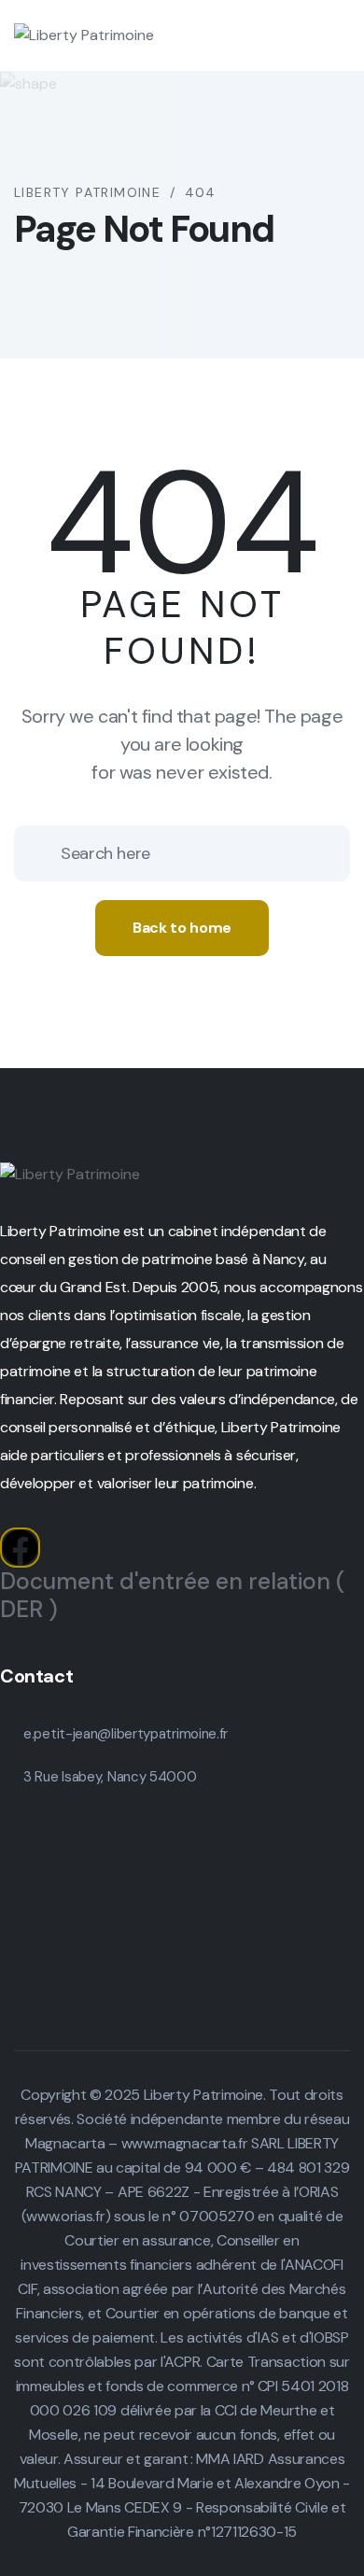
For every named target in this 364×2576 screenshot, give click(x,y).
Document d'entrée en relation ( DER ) (172, 1595)
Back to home (182, 928)
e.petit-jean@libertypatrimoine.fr (126, 1734)
